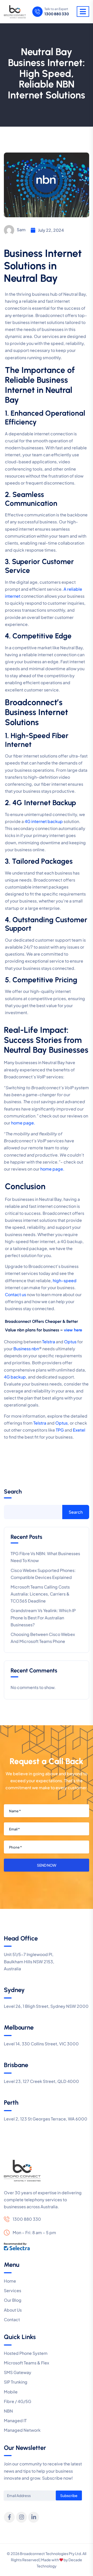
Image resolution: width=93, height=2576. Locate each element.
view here (73, 1330)
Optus (70, 1342)
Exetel (79, 1430)
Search (13, 1492)
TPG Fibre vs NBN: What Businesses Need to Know (45, 1557)
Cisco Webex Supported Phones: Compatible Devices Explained (43, 1574)
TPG (60, 1430)
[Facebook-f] (9, 2517)
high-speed (65, 1280)
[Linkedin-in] (34, 2517)
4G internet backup (44, 821)
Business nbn (26, 1349)
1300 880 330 (57, 14)
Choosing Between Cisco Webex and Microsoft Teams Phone (43, 1638)
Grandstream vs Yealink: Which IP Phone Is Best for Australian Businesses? (43, 1617)
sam (21, 230)
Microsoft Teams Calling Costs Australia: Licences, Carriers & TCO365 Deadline (40, 1594)
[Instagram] (21, 2517)
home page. (23, 1123)
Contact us (16, 1294)
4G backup (15, 1377)
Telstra (49, 1342)
